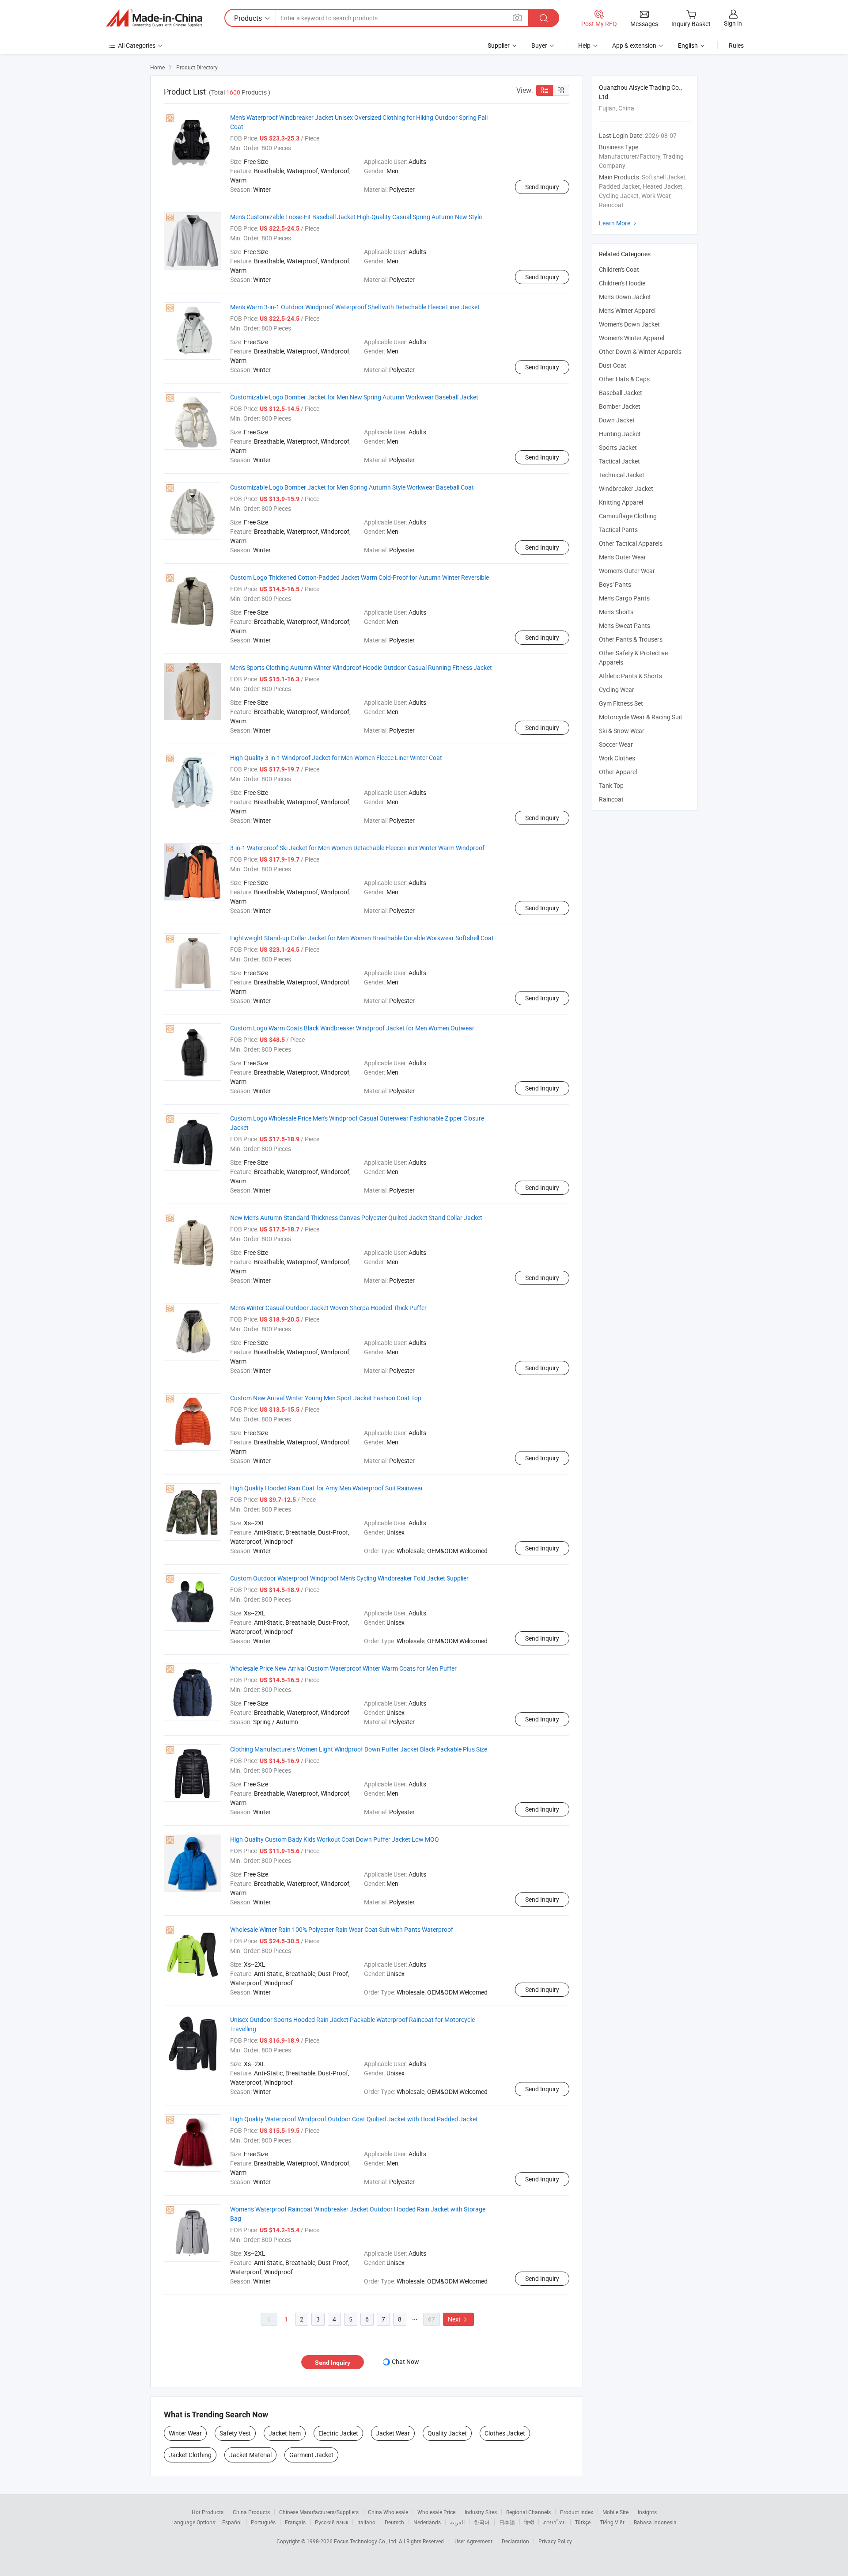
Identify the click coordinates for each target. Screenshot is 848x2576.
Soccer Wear (616, 744)
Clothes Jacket (505, 2433)
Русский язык (331, 2522)
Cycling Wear (617, 690)
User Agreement (473, 2541)
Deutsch (394, 2522)
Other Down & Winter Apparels (640, 351)
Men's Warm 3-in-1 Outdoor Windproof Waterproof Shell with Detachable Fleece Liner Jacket (355, 307)
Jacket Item (285, 2433)
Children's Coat (619, 269)
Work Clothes (617, 758)
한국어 (482, 2522)
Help (584, 45)
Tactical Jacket (619, 461)
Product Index (577, 2512)
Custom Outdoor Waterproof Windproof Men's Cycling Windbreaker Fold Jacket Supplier (349, 1578)
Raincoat (611, 799)
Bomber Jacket (620, 406)
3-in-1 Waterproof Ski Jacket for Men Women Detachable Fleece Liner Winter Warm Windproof (357, 848)
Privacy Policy (555, 2541)
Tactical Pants (618, 530)
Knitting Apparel (621, 502)
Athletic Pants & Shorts (630, 676)
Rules (736, 45)
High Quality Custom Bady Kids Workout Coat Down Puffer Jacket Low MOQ (335, 1839)
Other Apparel (618, 772)
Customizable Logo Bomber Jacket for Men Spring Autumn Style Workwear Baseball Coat (352, 487)
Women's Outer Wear (627, 571)
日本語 (507, 2522)
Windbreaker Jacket (626, 488)
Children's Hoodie (622, 283)
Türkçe (583, 2522)
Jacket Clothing (190, 2455)
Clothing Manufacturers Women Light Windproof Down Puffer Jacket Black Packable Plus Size (359, 1749)
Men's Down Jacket (625, 297)
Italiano (366, 2522)
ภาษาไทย (555, 2522)
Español (232, 2522)
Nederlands (427, 2522)
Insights (647, 2512)
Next (458, 2319)
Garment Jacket (311, 2455)
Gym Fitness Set (621, 703)
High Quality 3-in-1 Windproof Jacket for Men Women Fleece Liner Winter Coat (336, 758)
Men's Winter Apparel (627, 310)
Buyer (539, 45)
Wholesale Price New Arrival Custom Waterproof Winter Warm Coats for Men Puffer (343, 1668)
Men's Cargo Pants (624, 598)
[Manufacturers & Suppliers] (154, 18)
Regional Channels (528, 2512)
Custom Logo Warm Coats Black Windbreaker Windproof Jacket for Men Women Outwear (352, 1028)
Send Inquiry (542, 187)
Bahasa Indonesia (655, 2522)
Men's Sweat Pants (625, 625)
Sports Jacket (618, 447)
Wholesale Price (436, 2512)
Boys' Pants (615, 584)
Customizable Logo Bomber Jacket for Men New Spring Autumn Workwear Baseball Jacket (354, 397)
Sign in (733, 23)
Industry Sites (481, 2512)
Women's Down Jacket (629, 324)
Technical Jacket (622, 475)
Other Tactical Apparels (631, 543)
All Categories (137, 45)
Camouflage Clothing (628, 516)
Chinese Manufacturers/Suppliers (319, 2512)
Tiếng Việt (612, 2522)
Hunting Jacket (620, 434)
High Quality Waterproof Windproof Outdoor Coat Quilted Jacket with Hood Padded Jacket (354, 2119)
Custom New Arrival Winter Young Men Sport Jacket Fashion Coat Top (326, 1398)
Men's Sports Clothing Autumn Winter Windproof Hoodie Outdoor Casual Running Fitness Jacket (361, 667)
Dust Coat (613, 365)
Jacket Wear (393, 2433)
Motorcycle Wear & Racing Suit (641, 717)
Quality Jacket (447, 2433)
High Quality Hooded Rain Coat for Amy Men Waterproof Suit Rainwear (327, 1488)
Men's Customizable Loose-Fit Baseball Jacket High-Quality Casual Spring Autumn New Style (356, 217)
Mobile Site (615, 2512)
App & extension (634, 45)
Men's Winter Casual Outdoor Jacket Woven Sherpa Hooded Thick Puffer (328, 1308)
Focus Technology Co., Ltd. (366, 2541)
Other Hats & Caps (624, 379)
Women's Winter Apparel (632, 338)
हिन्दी (529, 2522)
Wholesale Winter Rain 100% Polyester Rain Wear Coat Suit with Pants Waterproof (342, 1929)
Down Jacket (617, 420)
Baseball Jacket (621, 393)
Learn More (619, 223)
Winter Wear (185, 2433)
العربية (457, 2522)
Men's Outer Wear (623, 557)
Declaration (515, 2541)
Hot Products (208, 2512)
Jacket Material (250, 2455)
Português (263, 2522)
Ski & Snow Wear (622, 731)
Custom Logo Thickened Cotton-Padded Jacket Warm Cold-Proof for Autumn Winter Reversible (360, 577)
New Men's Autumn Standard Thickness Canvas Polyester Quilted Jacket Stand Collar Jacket (356, 1218)
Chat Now (405, 2361)
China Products (251, 2512)
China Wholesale (388, 2512)
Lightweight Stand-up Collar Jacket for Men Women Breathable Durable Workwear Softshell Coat (362, 938)
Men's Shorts (616, 612)
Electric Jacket (338, 2433)
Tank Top (611, 785)
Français (295, 2522)
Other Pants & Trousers (631, 639)
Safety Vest (235, 2433)
